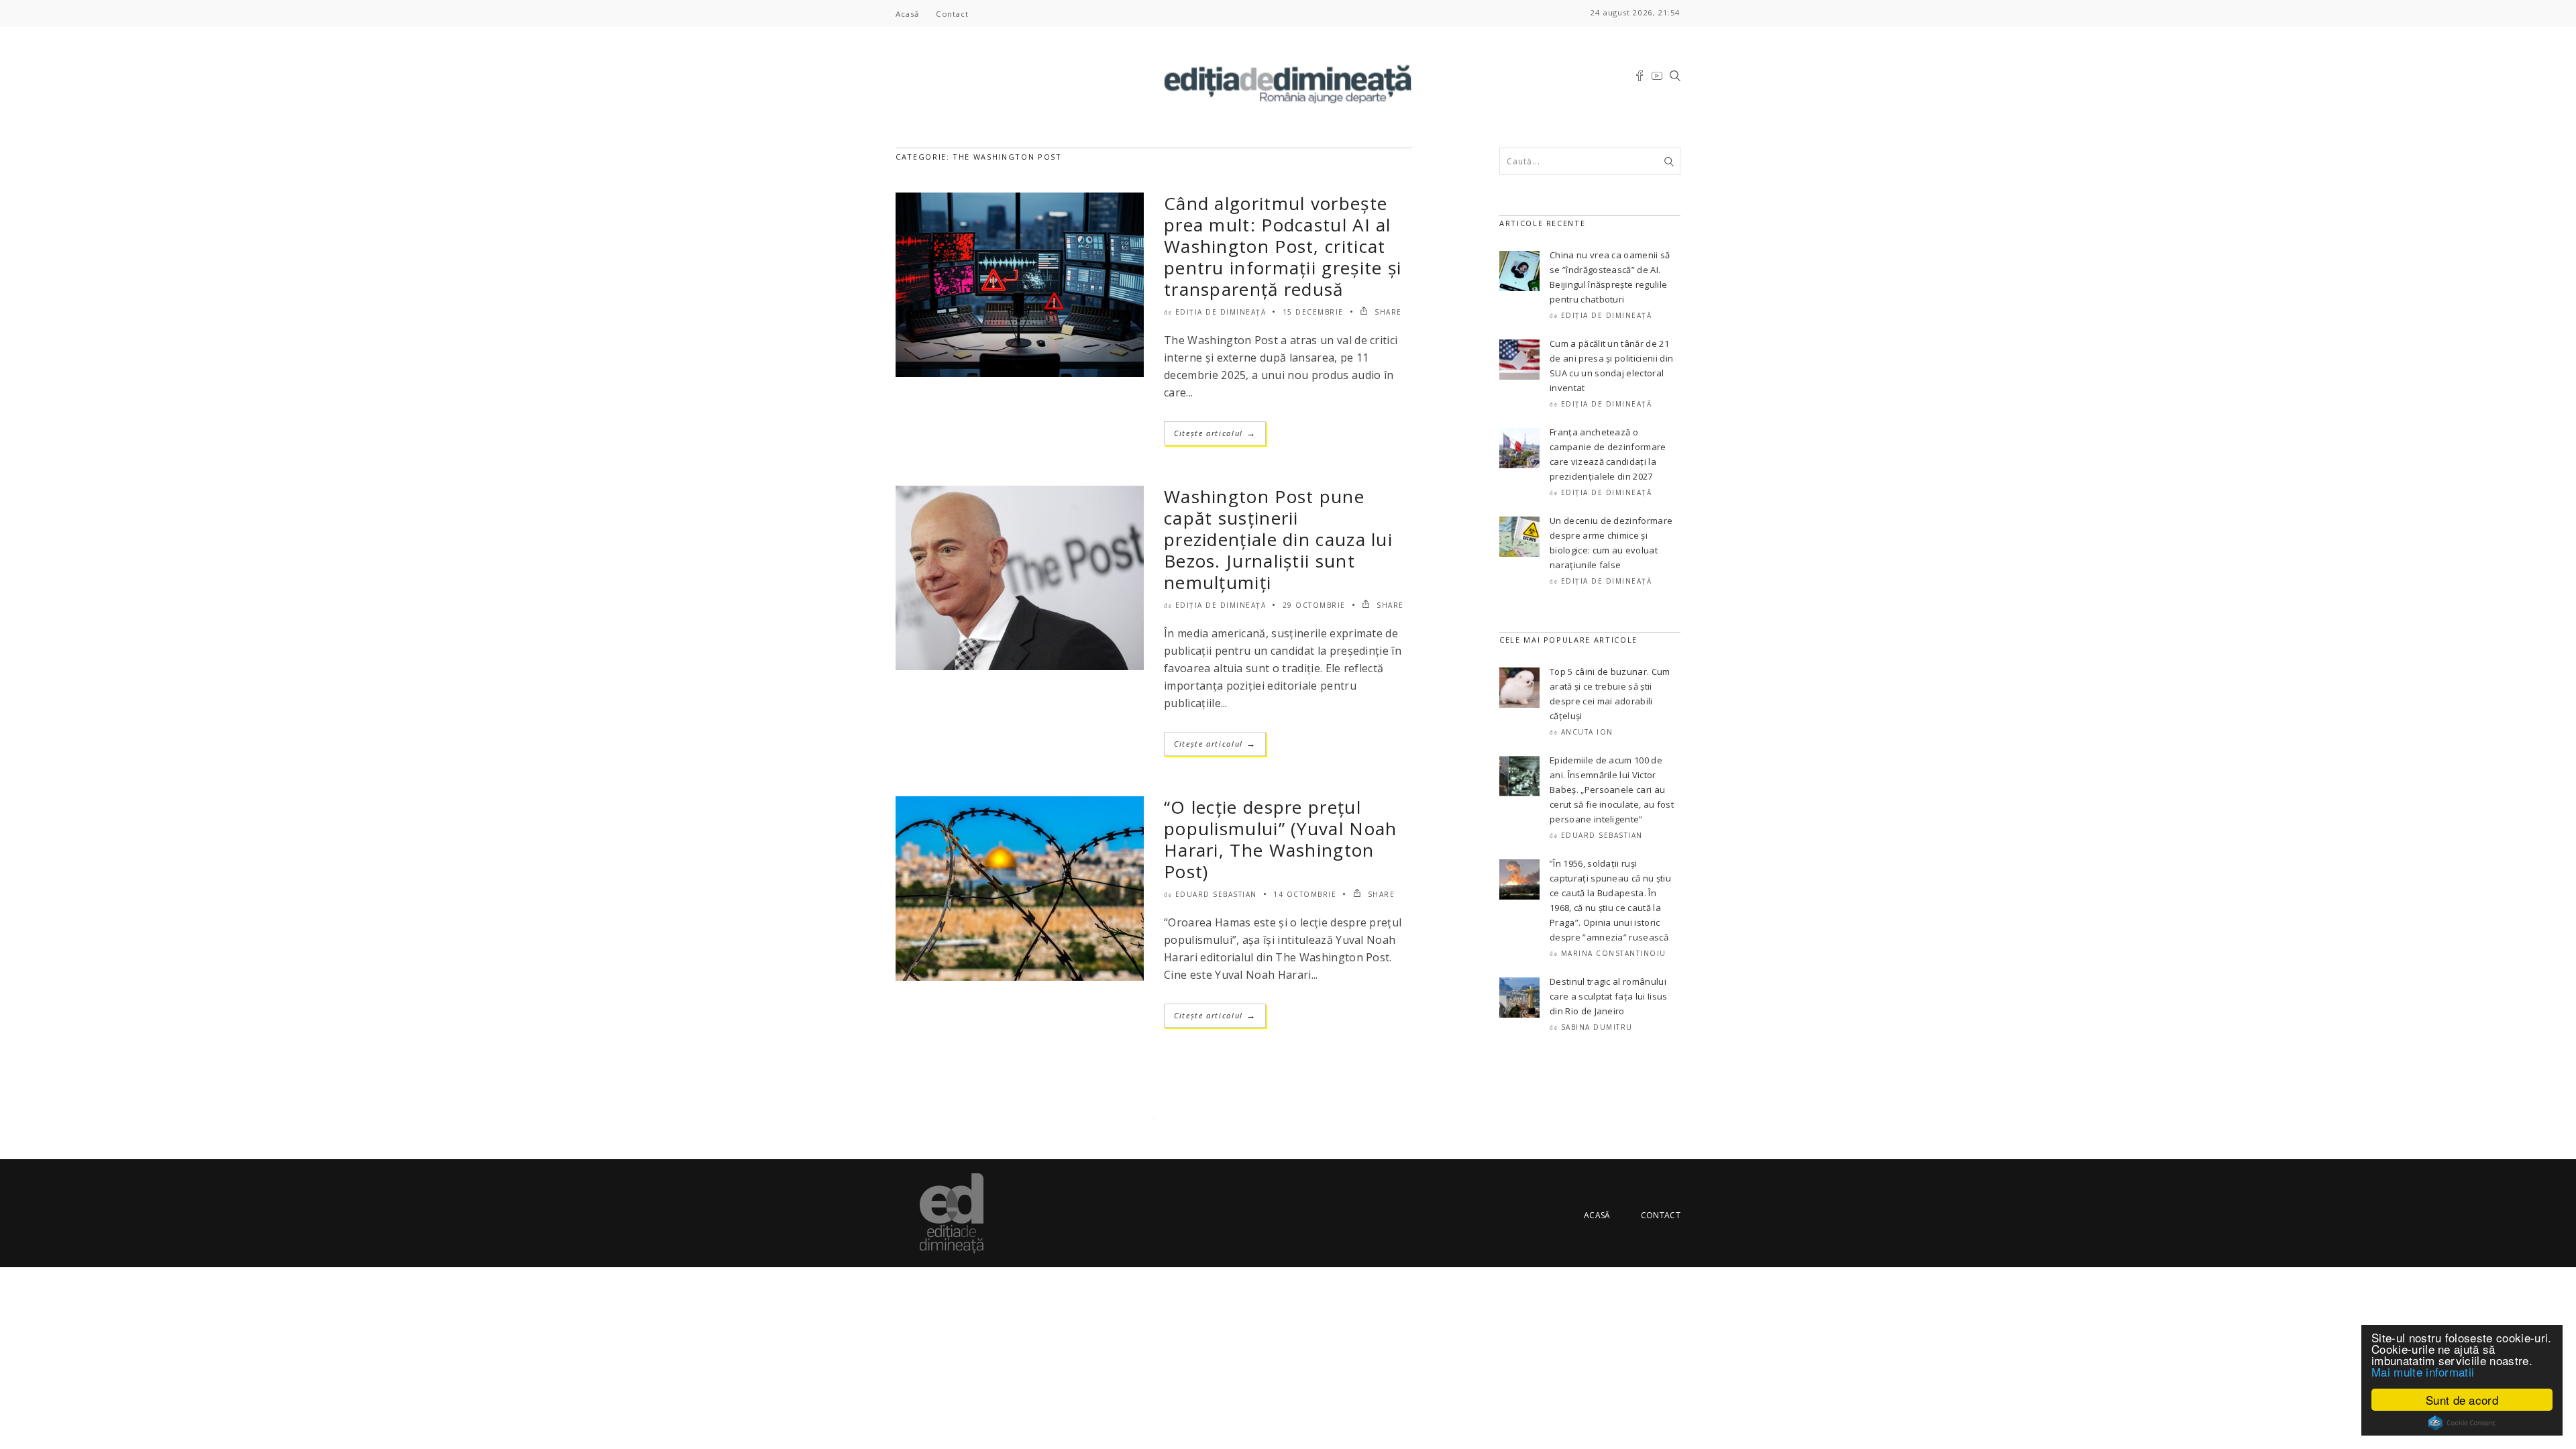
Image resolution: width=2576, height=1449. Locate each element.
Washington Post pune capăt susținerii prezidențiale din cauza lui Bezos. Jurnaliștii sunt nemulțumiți (1278, 539)
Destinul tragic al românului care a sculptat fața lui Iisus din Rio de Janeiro (1609, 996)
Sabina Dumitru (1597, 1027)
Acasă (907, 14)
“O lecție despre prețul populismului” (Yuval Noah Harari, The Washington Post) (1281, 839)
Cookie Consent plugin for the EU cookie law (2462, 1423)
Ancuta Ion (1587, 732)
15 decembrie (1313, 312)
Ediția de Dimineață (1221, 312)
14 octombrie (1305, 894)
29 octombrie (1314, 605)
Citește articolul (1215, 433)
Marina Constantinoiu (1614, 953)
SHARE (1387, 312)
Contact (952, 14)
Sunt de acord (2462, 1400)
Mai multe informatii (2423, 1372)
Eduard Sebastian (1216, 894)
